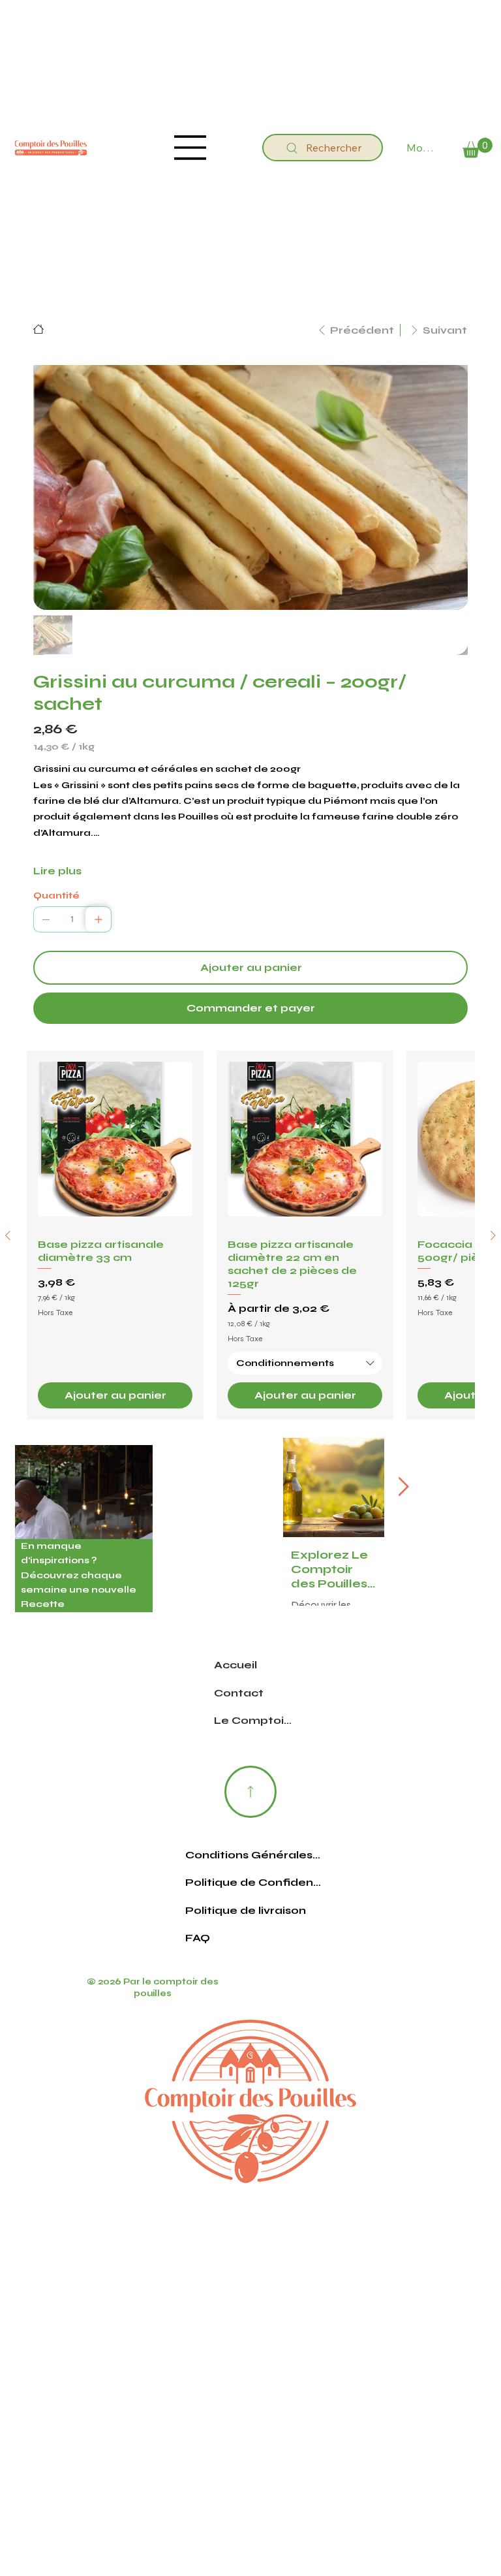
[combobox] (305, 1363)
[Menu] (190, 148)
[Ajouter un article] (99, 919)
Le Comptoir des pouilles (254, 1720)
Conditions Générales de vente (253, 1855)
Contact (239, 1693)
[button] (478, 148)
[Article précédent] (8, 1235)
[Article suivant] (493, 1235)
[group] (250, 1235)
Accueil (235, 1665)
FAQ (198, 1938)
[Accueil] (38, 329)
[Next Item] (403, 1488)
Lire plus (57, 871)
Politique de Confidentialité (253, 1882)
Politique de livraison (246, 1910)
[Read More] (250, 1792)
